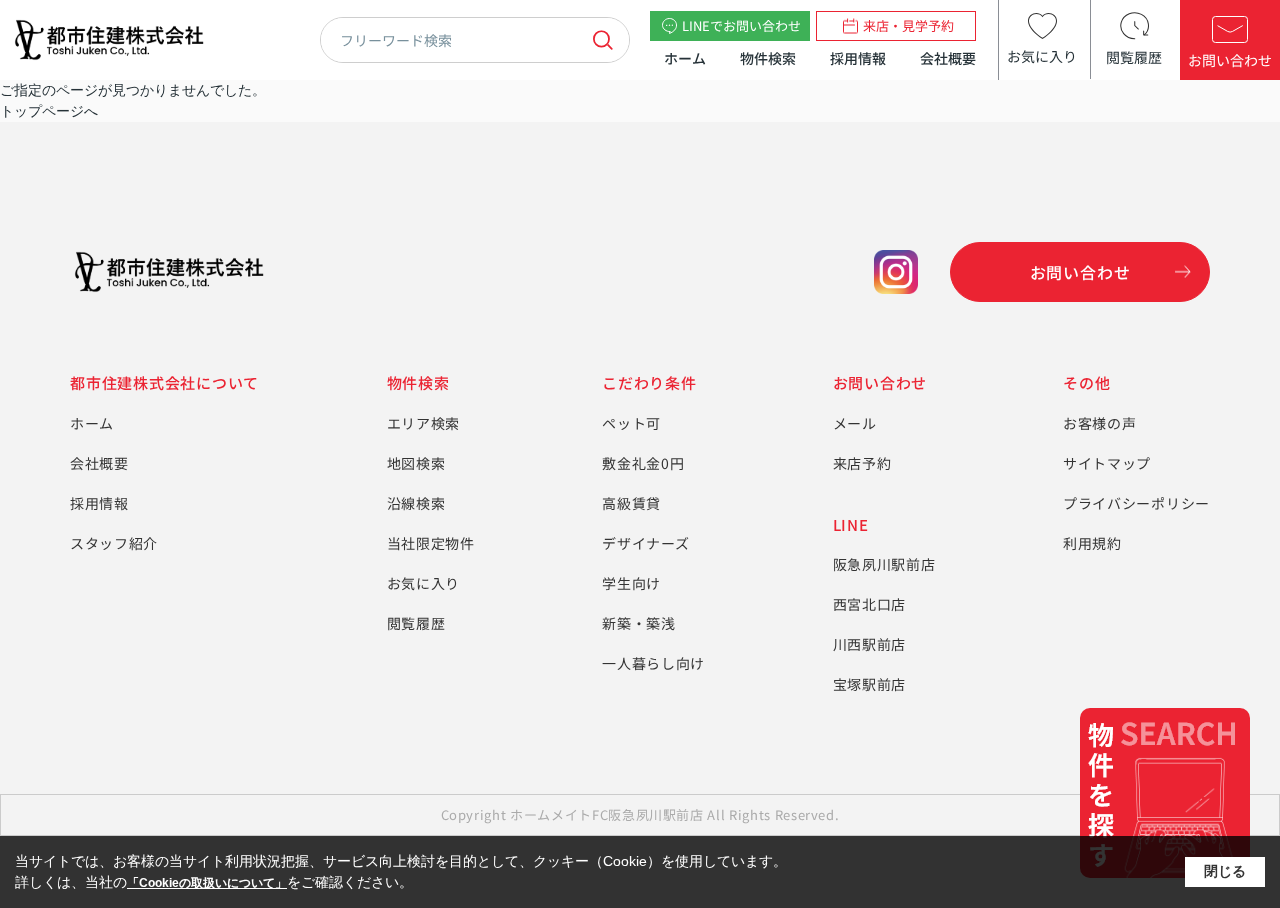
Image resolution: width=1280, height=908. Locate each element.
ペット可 (631, 423)
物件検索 (768, 58)
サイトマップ (1107, 463)
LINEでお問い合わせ (741, 25)
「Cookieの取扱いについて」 (207, 883)
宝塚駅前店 (870, 684)
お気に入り (424, 583)
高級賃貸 (631, 503)
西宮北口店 (870, 604)
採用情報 (858, 58)
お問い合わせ (1080, 272)
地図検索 (416, 463)
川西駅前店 (870, 644)
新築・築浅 (639, 623)
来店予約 (862, 463)
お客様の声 (1100, 423)
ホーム (685, 58)
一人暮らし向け (653, 663)
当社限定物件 (431, 543)
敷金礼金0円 (643, 463)
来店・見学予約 (908, 25)
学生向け (631, 583)
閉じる (1225, 871)
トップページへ (49, 111)
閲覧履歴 (416, 623)
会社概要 (948, 58)
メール (855, 423)
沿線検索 (416, 503)
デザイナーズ (645, 543)
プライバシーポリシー (1136, 503)
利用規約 (1092, 543)
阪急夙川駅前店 (884, 564)
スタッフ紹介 (114, 543)
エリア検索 (424, 423)
